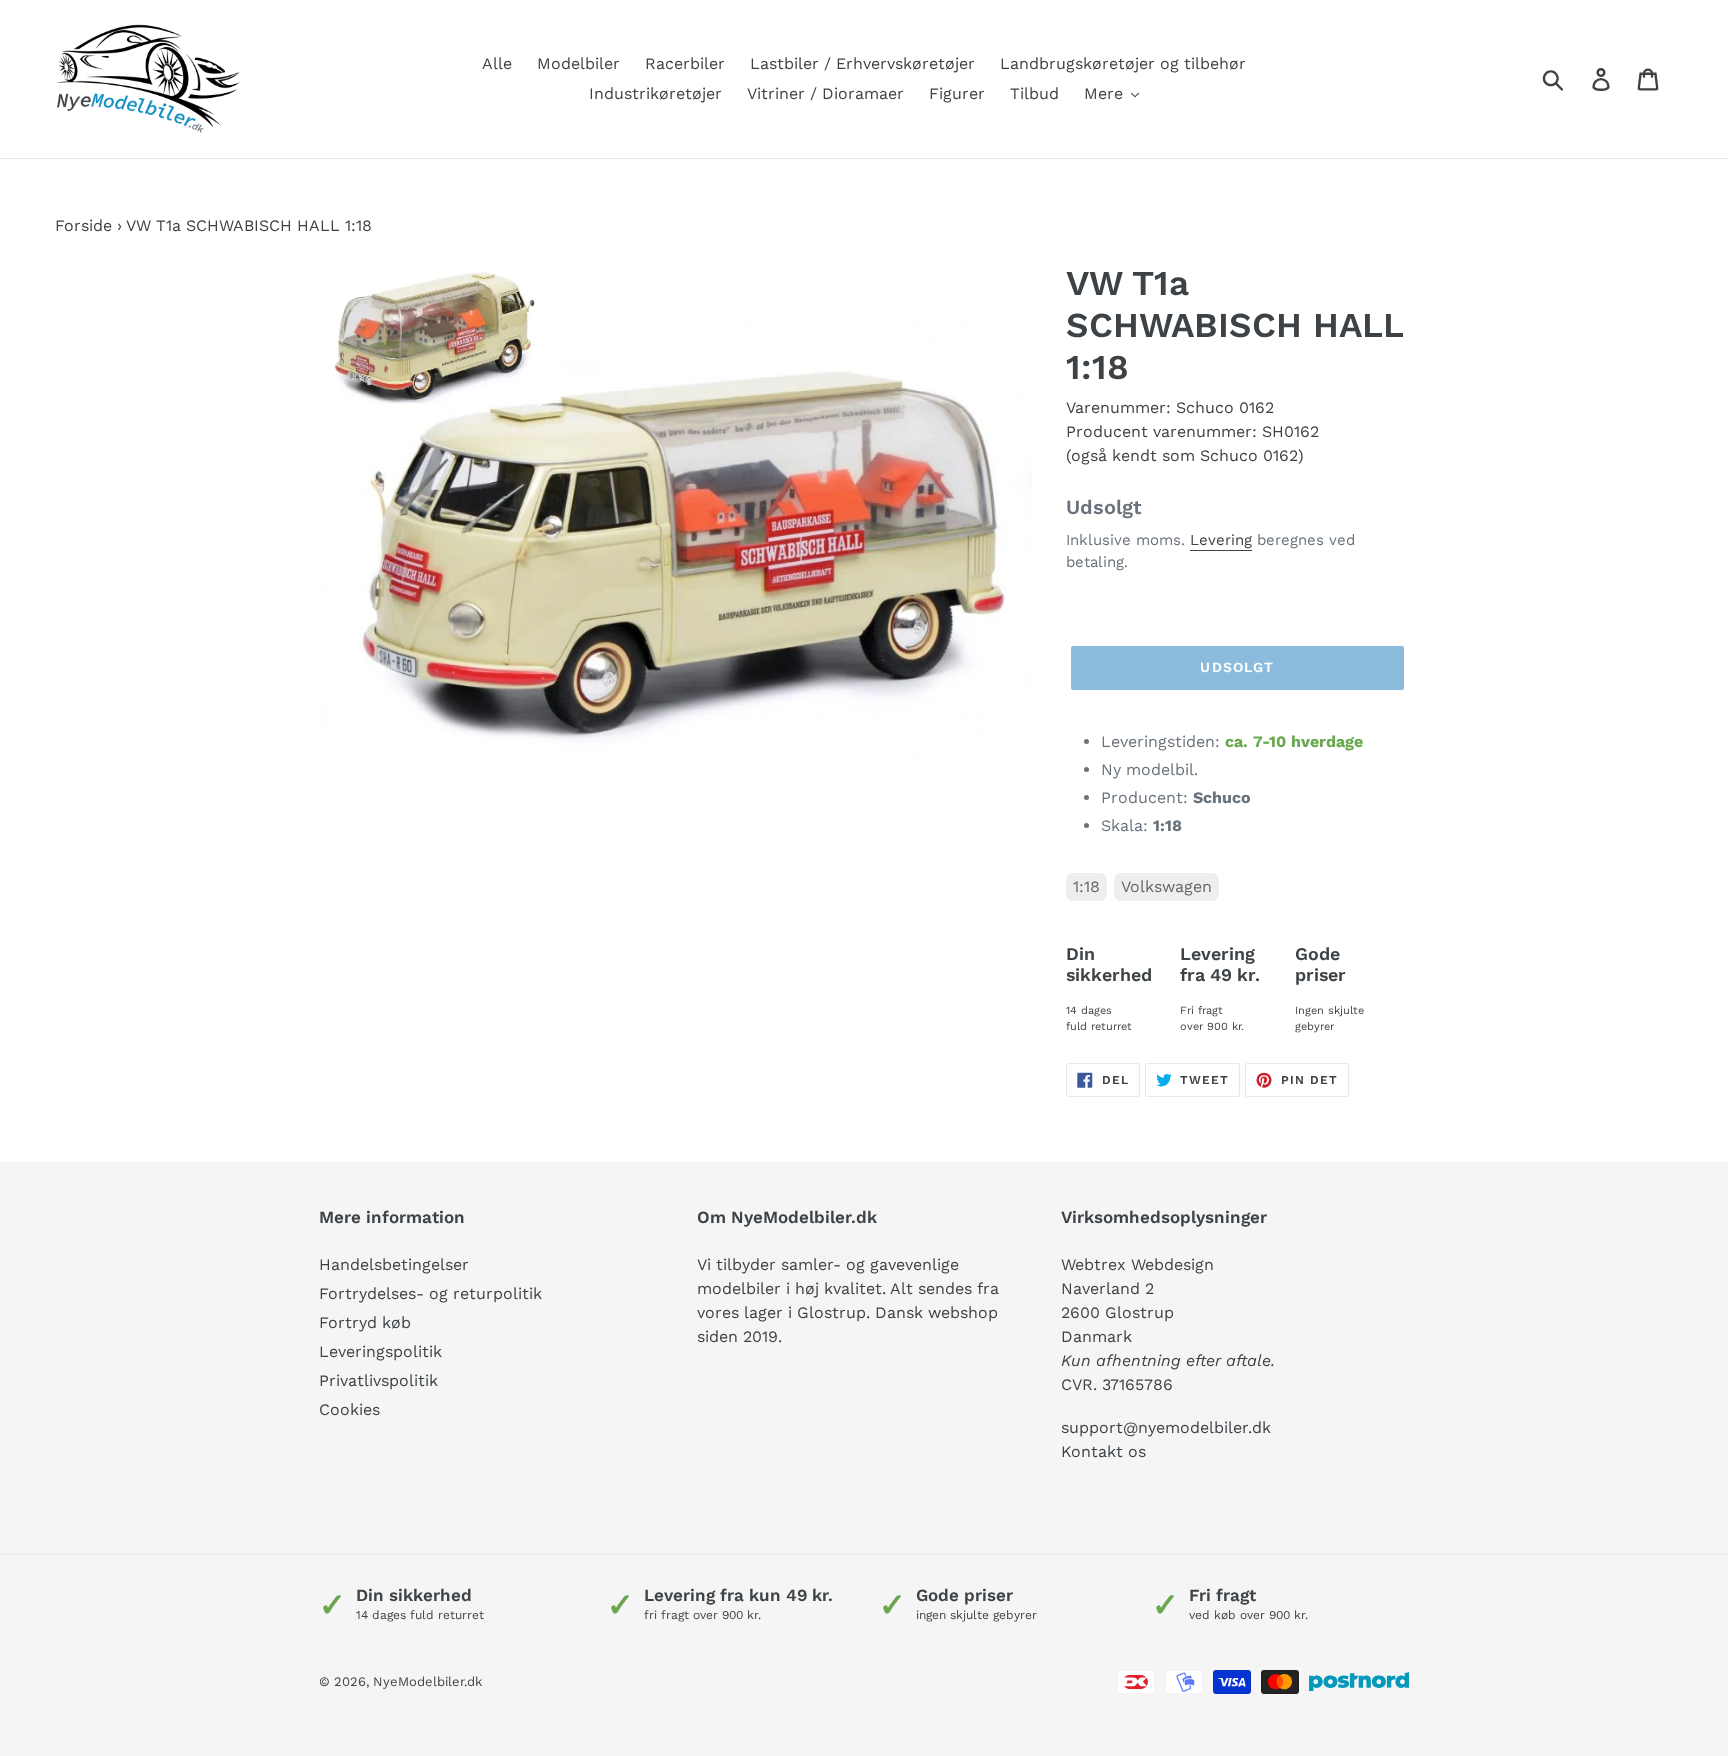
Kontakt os (1103, 1451)
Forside (83, 225)
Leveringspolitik (380, 1351)
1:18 (1086, 886)
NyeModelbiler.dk (427, 1681)
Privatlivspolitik (378, 1380)
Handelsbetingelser (394, 1264)
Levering (1221, 540)
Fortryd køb (365, 1322)
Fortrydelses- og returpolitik (430, 1293)
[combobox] (1576, 79)
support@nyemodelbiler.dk (1166, 1427)
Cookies (349, 1409)
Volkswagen (1166, 886)
